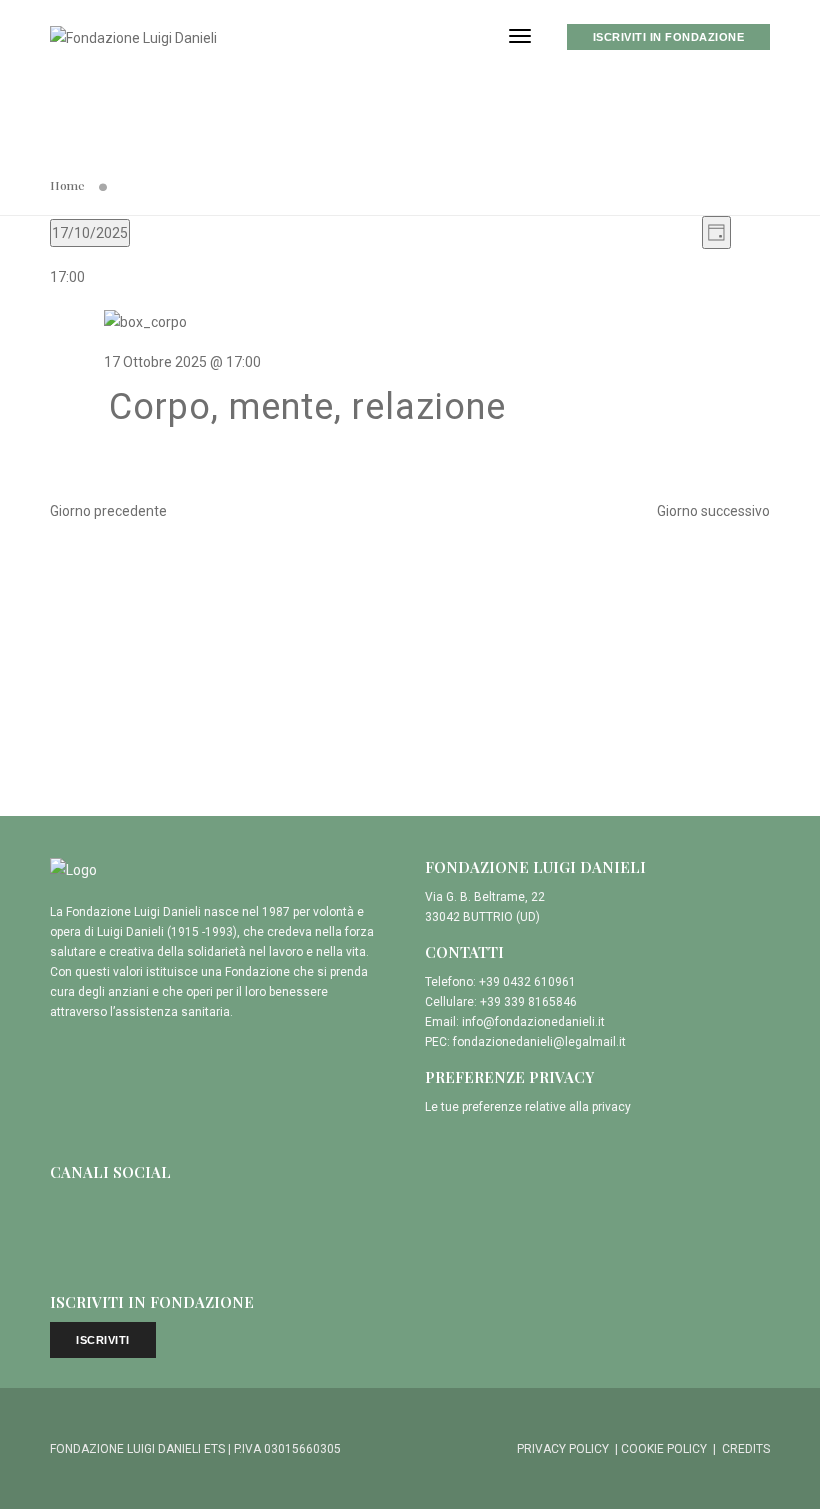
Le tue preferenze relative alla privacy (528, 1107)
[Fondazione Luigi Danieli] (133, 36)
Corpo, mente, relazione (307, 407)
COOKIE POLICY (664, 1449)
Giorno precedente (108, 511)
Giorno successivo (713, 511)
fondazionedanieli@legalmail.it (539, 1042)
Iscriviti (103, 1340)
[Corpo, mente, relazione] (437, 321)
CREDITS (746, 1449)
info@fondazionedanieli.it (533, 1022)
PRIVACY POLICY (563, 1449)
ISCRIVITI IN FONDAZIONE (669, 37)
